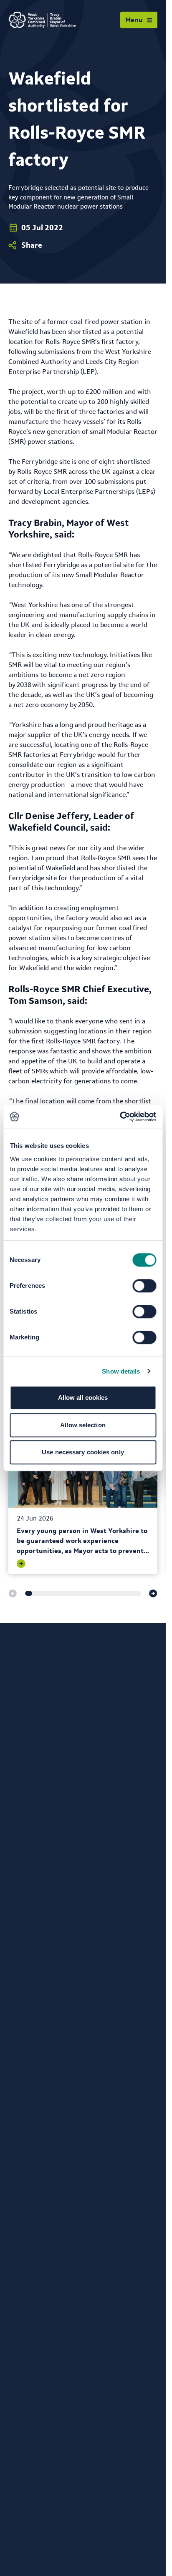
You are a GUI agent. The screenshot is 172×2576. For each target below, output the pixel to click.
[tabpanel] (83, 1503)
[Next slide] (153, 1593)
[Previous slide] (13, 1593)
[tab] (29, 1593)
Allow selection (83, 1425)
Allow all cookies (83, 1398)
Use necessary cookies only (83, 1452)
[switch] (144, 1286)
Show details (121, 1371)
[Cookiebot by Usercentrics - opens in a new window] (120, 1117)
